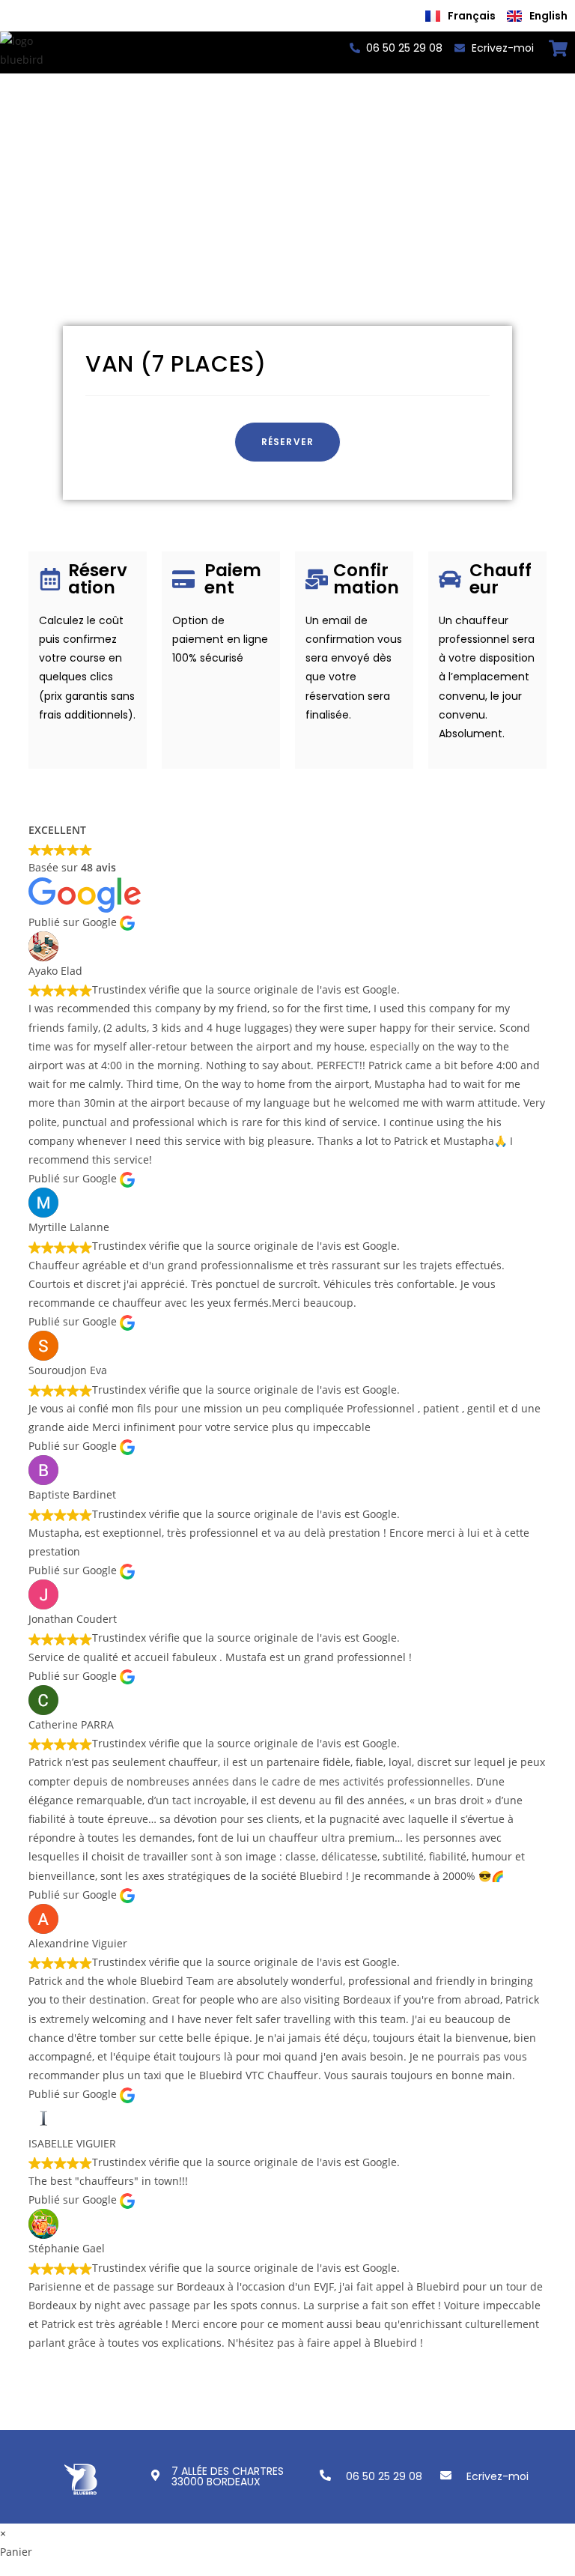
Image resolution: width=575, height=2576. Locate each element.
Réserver (288, 442)
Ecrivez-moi (498, 2476)
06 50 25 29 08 (384, 2476)
